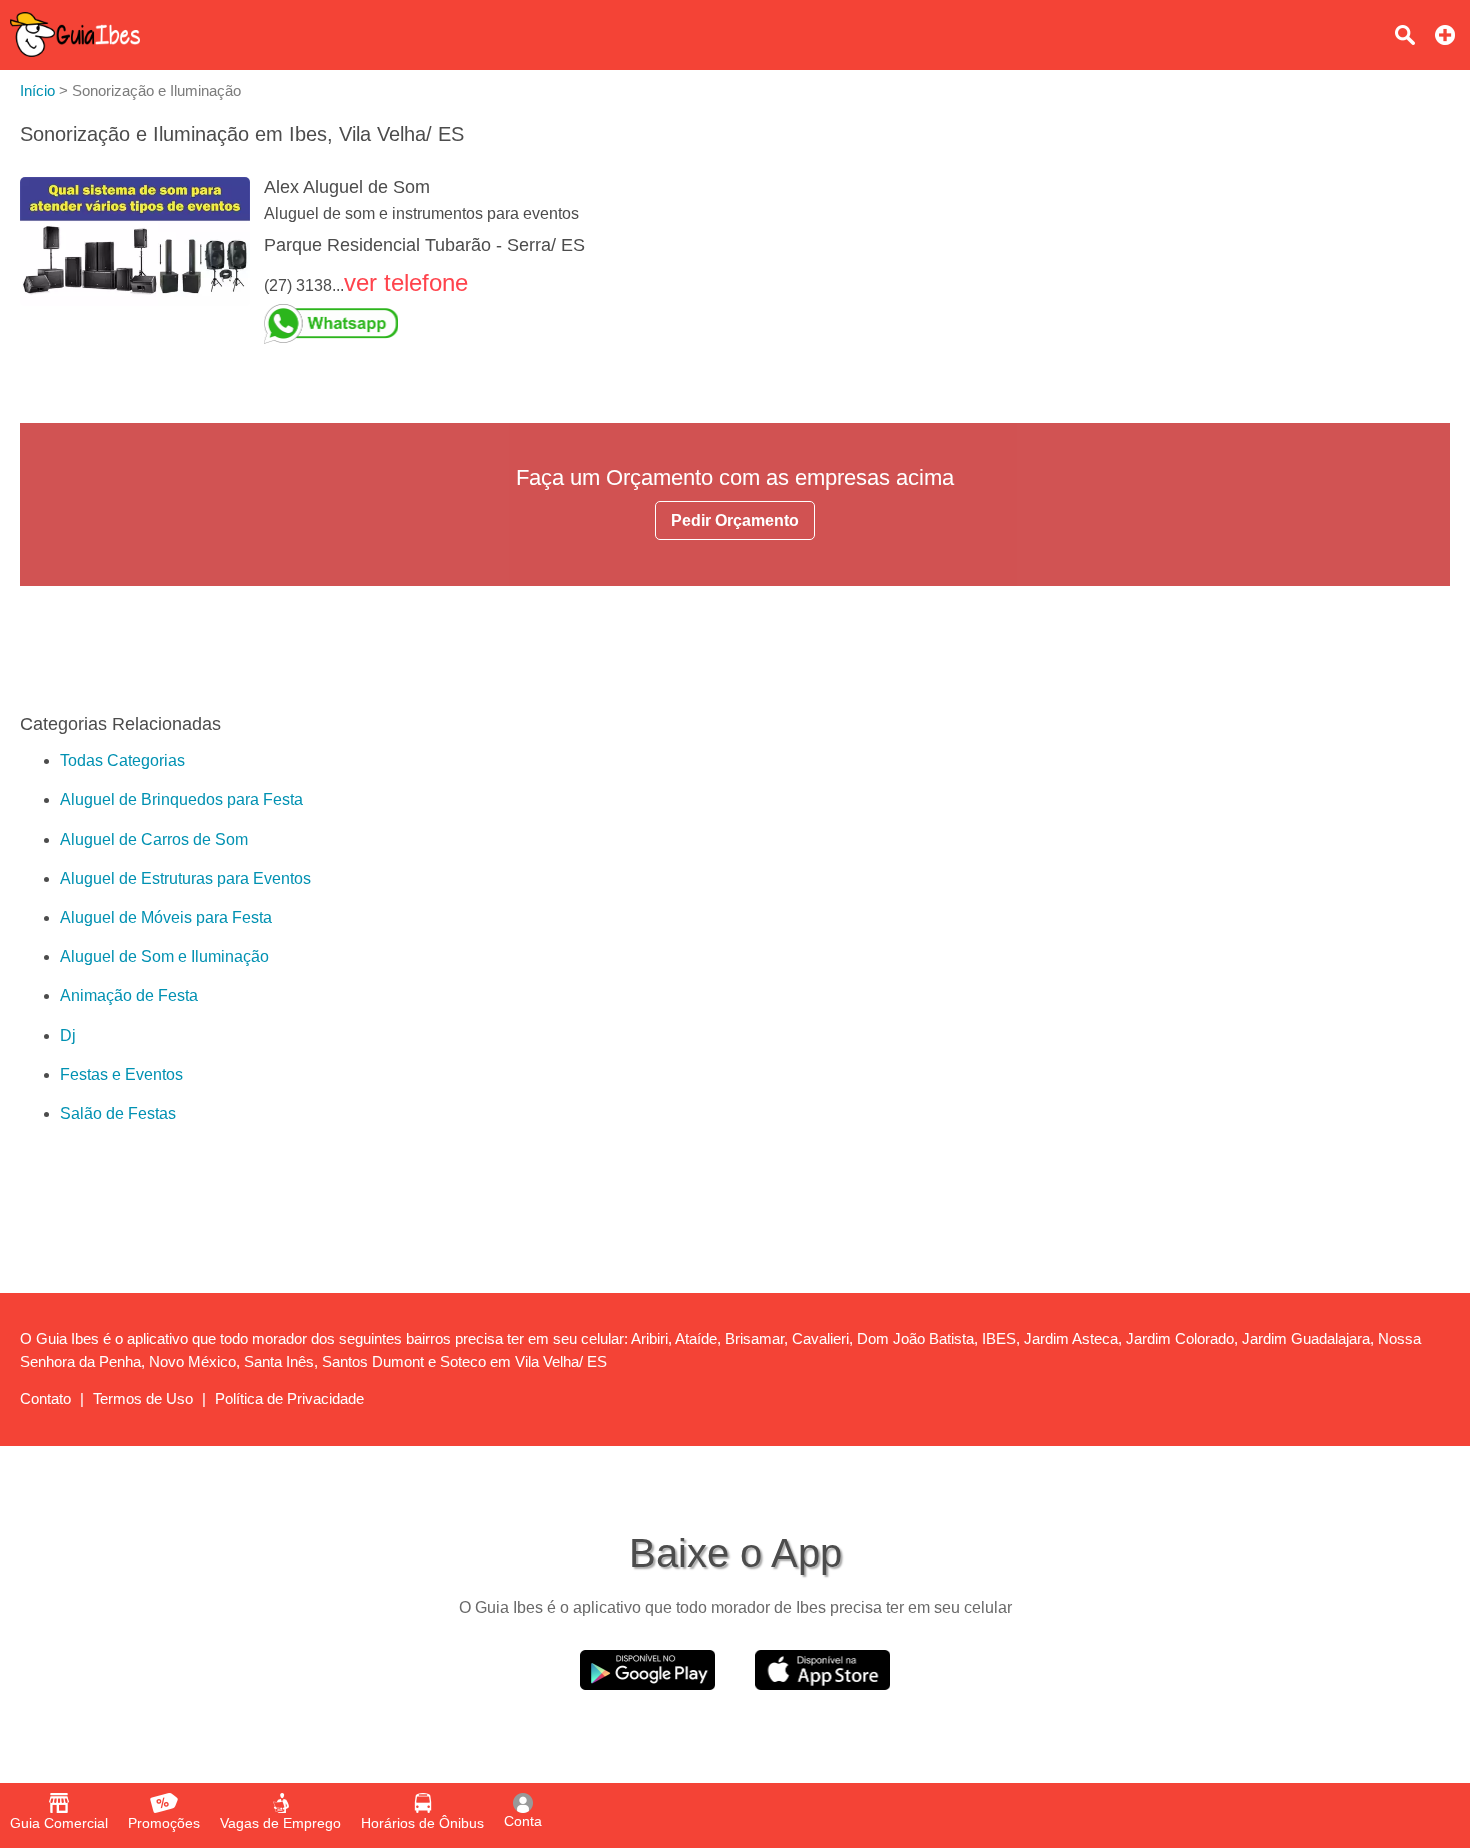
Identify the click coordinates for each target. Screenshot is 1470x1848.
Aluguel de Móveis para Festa (166, 917)
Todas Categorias (122, 760)
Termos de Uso (143, 1398)
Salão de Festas (118, 1113)
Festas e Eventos (121, 1074)
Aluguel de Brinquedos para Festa (181, 799)
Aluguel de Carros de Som (154, 839)
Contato (45, 1398)
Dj (68, 1035)
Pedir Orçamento (735, 520)
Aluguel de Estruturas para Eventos (185, 878)
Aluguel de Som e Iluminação (164, 956)
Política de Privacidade (289, 1398)
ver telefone (406, 282)
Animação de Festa (129, 995)
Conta (523, 1821)
